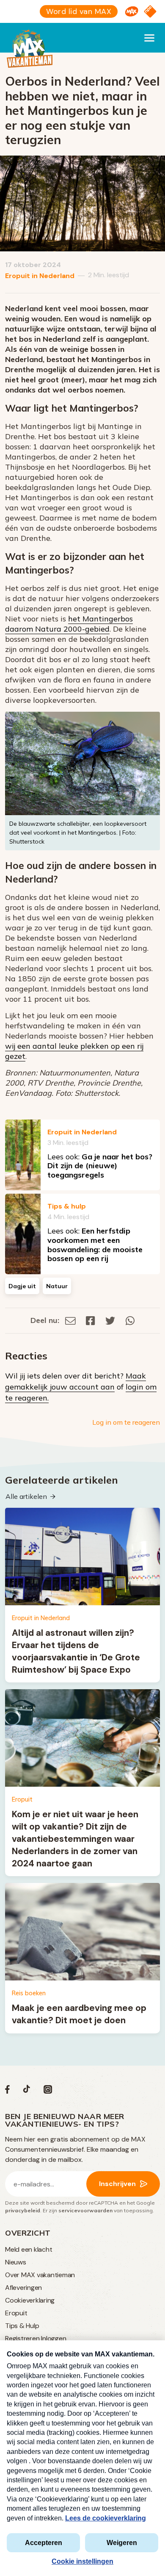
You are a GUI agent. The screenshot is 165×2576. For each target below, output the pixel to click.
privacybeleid (23, 2210)
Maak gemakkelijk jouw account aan (76, 1381)
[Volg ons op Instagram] (48, 2091)
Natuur (57, 1286)
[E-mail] (70, 1320)
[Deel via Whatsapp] (130, 1320)
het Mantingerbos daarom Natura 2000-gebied (69, 624)
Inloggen (54, 2338)
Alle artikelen (26, 1496)
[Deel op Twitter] (110, 1320)
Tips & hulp (67, 1206)
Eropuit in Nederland (40, 276)
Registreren (22, 2338)
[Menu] (149, 38)
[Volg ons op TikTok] (27, 2091)
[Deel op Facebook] (91, 1320)
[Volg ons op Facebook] (7, 2091)
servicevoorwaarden (85, 2210)
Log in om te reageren (126, 1422)
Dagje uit (22, 1286)
